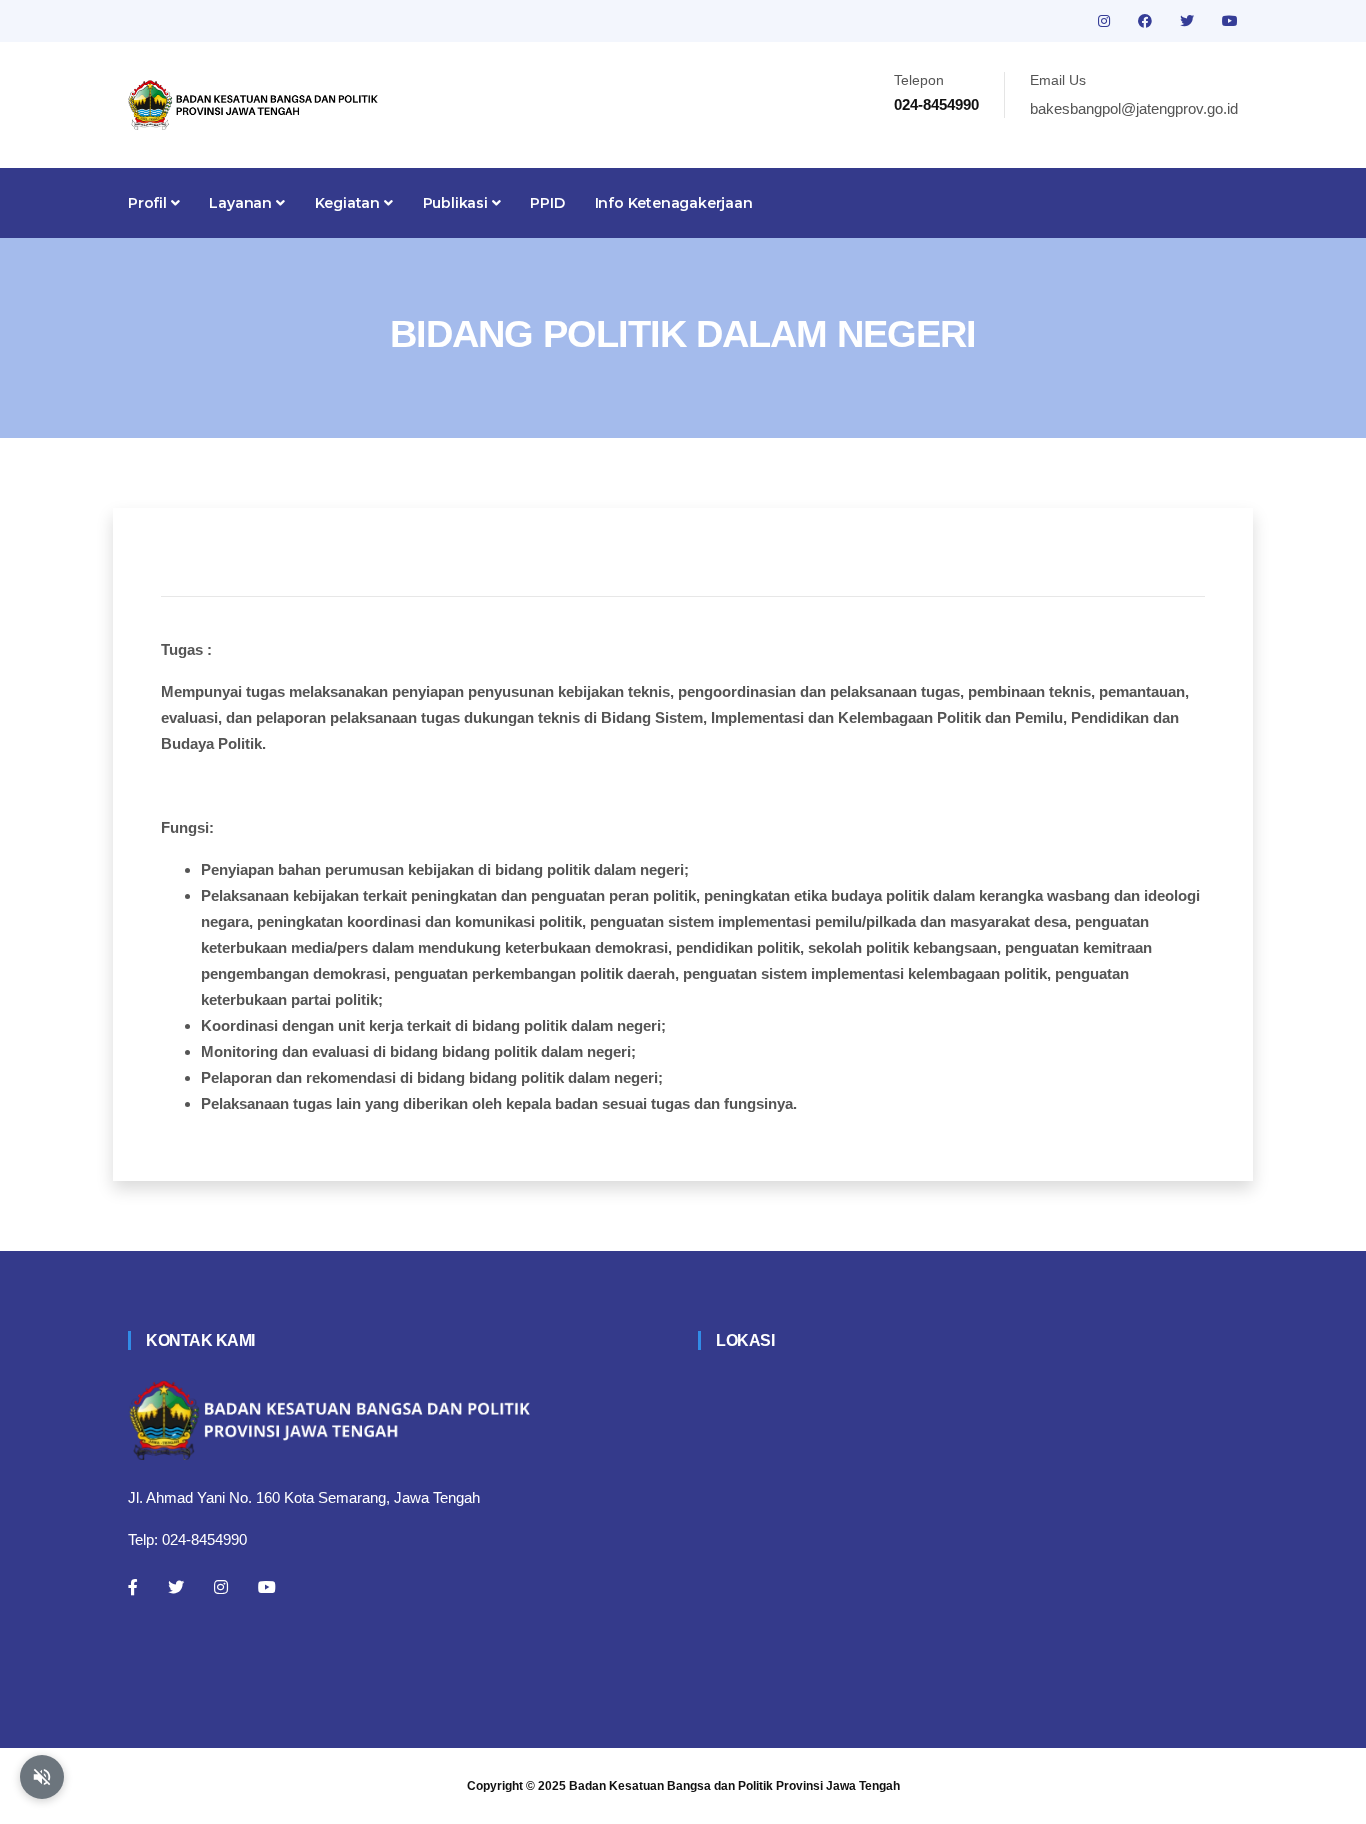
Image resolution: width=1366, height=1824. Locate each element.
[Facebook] (133, 1587)
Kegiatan (349, 203)
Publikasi (457, 203)
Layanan (242, 203)
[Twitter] (176, 1587)
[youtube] (1230, 21)
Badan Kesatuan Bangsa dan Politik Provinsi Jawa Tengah (734, 1786)
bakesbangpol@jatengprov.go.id (1134, 108)
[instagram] (1106, 21)
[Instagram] (221, 1587)
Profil (149, 203)
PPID (547, 203)
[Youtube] (267, 1587)
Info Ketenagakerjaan (674, 203)
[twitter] (1189, 21)
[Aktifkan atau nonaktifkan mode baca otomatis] (42, 1777)
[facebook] (1147, 21)
